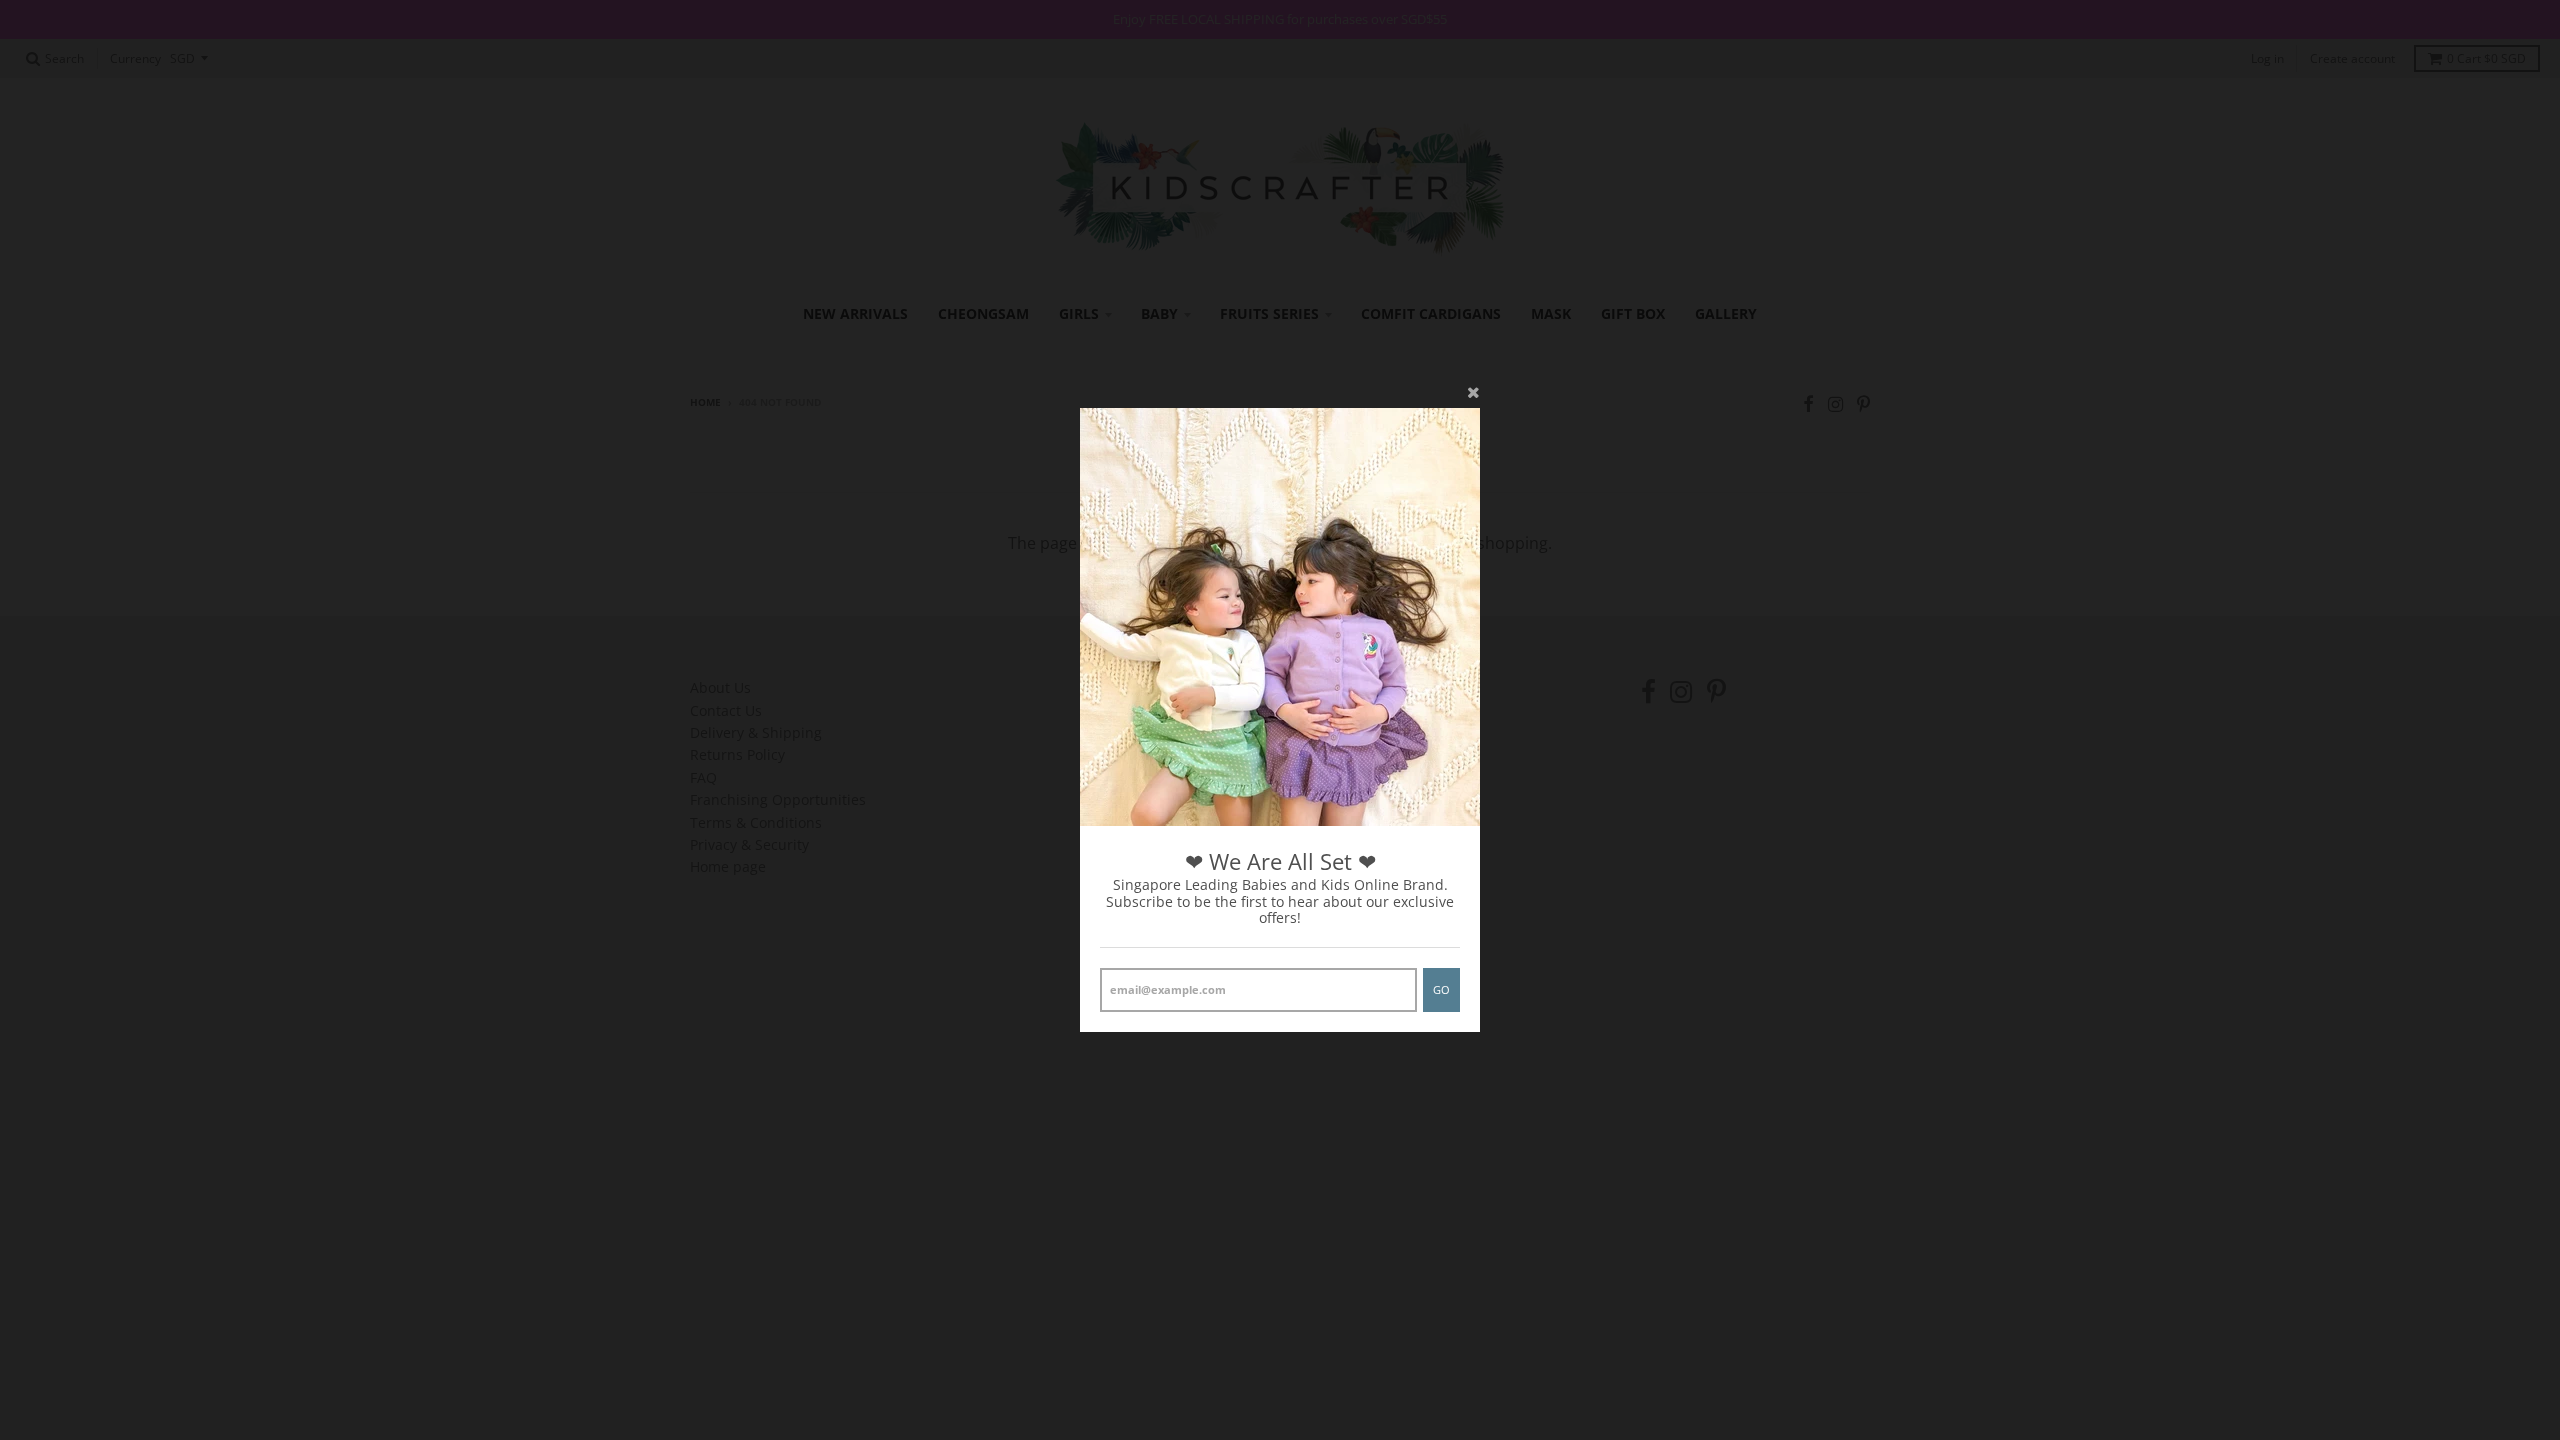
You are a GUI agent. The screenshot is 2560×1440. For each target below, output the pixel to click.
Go (1441, 989)
